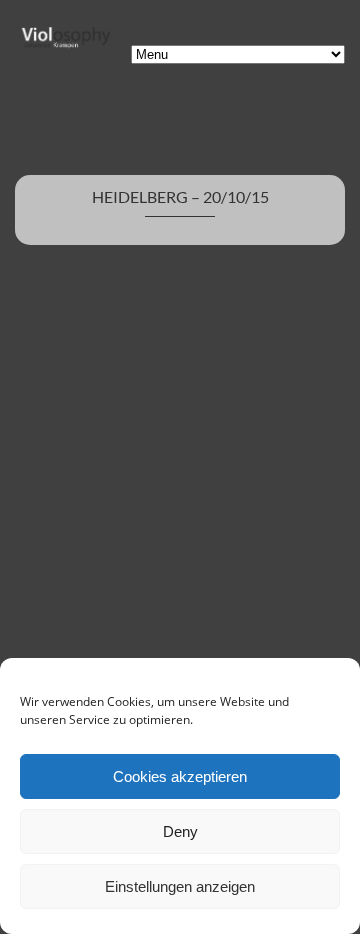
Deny (180, 831)
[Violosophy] (64, 45)
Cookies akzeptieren (180, 776)
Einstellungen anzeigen (180, 886)
